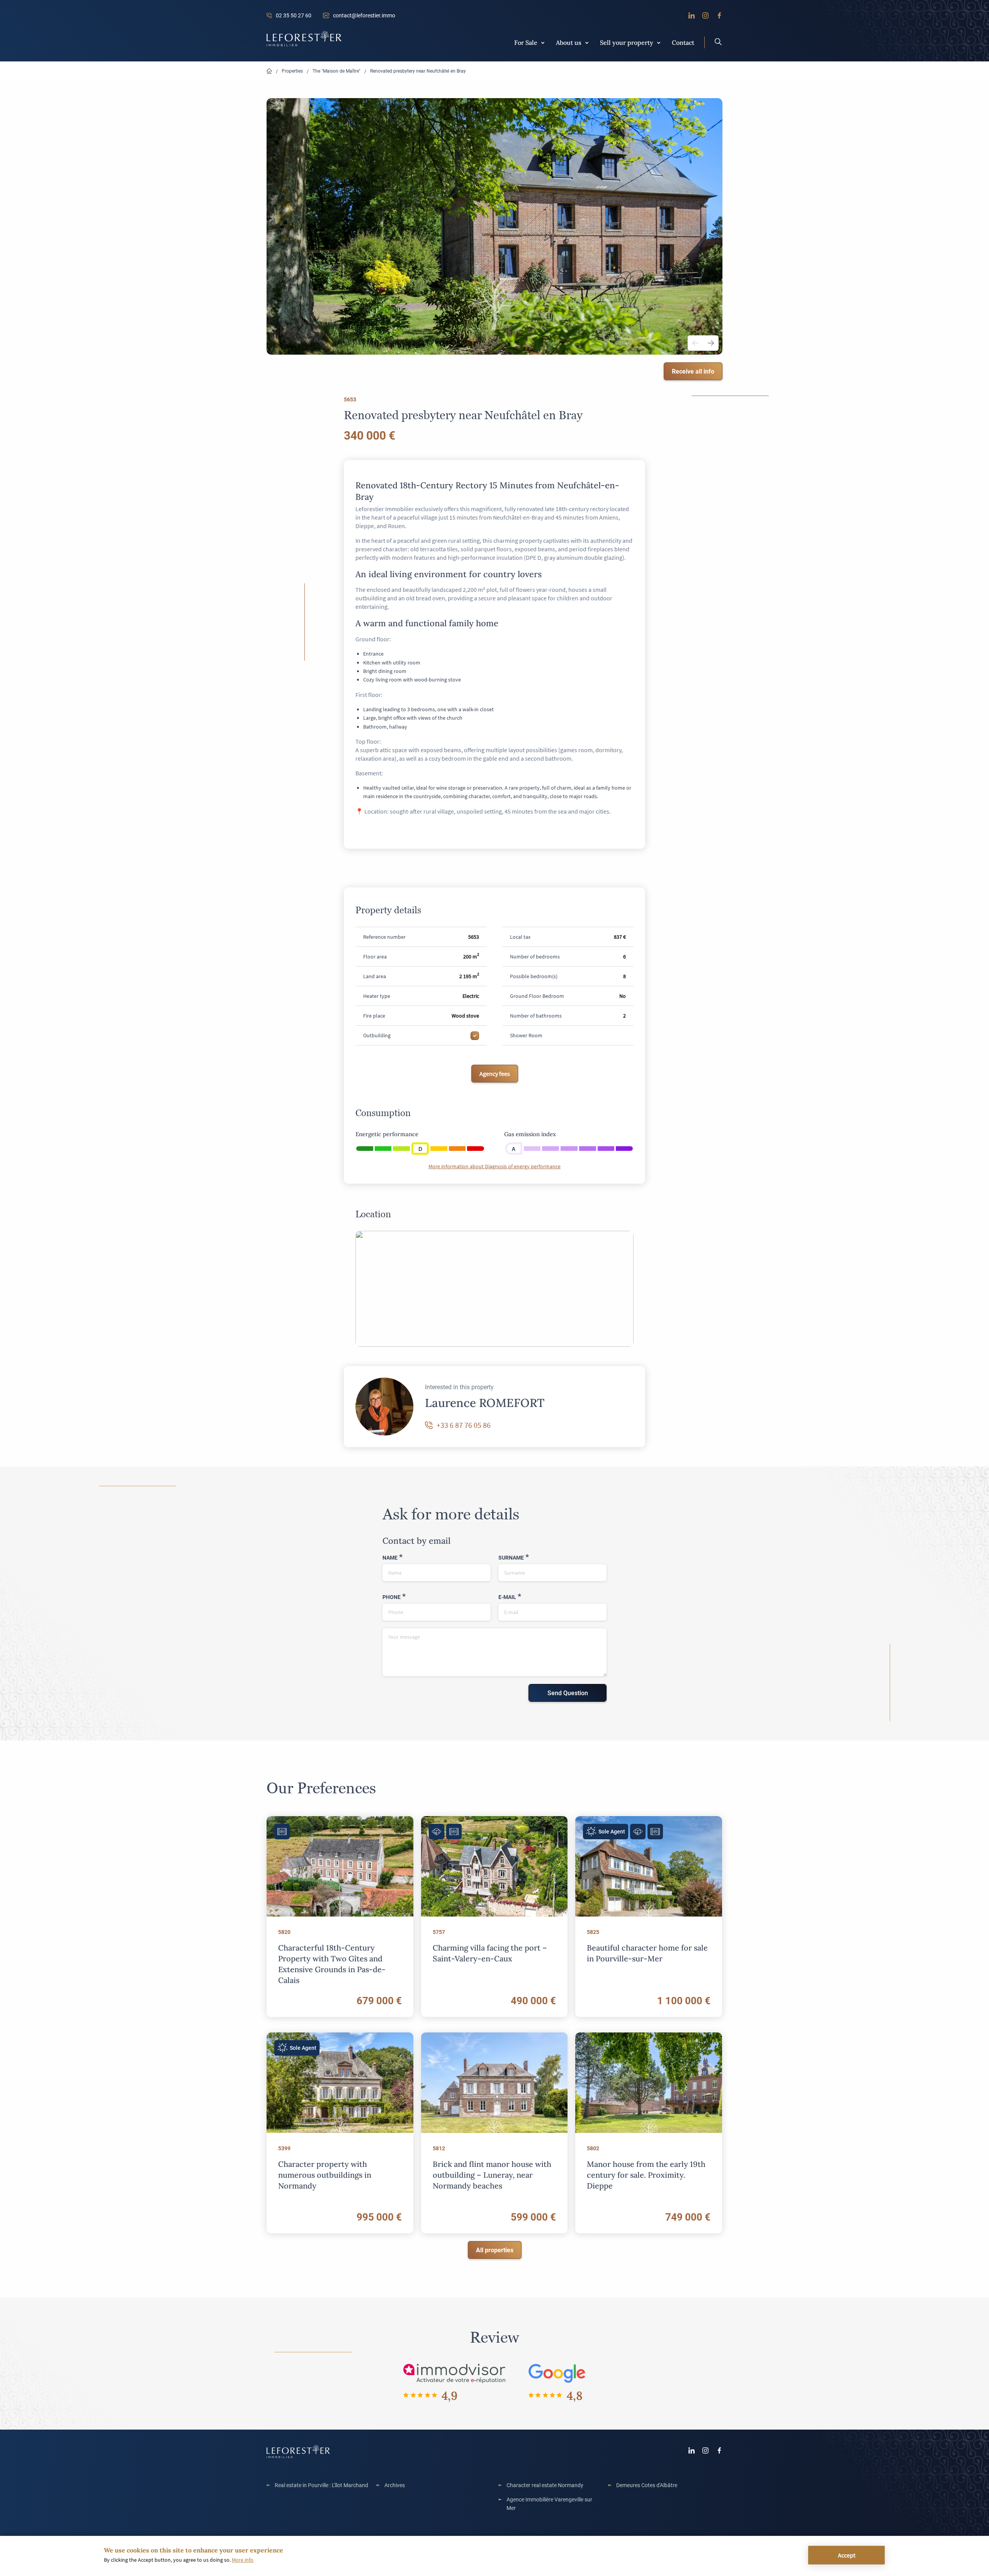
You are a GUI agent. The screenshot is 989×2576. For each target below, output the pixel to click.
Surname (511, 1557)
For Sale (526, 42)
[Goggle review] (557, 2373)
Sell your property (627, 42)
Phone (392, 1597)
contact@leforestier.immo (364, 15)
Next (711, 343)
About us (569, 42)
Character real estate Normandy (545, 2485)
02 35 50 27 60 (294, 15)
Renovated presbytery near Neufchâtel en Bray (418, 71)
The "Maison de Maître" (336, 71)
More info (243, 2560)
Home (269, 71)
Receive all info (693, 371)
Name (390, 1557)
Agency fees (495, 1074)
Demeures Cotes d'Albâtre (647, 2485)
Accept (847, 2555)
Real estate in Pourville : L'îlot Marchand (321, 2485)
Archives (395, 2485)
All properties (495, 2250)
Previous (695, 343)
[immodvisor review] (454, 2373)
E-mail (507, 1597)
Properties (292, 71)
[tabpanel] (494, 226)
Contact (683, 42)
